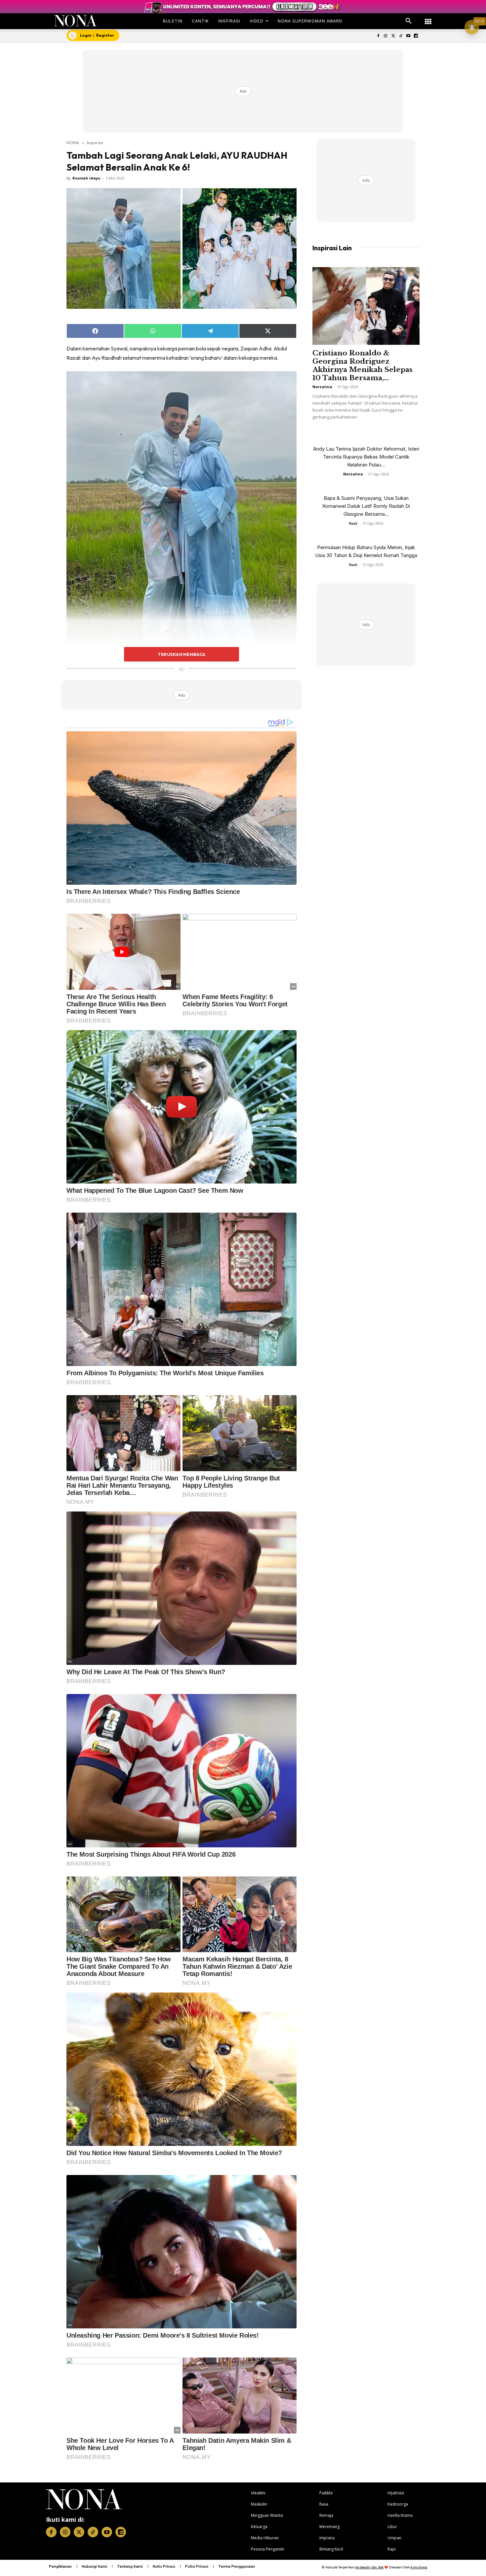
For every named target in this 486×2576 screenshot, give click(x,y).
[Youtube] (408, 36)
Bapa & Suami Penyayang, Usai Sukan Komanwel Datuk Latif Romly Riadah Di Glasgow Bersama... (366, 506)
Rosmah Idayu (86, 178)
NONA (73, 142)
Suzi (353, 523)
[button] (409, 21)
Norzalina (322, 387)
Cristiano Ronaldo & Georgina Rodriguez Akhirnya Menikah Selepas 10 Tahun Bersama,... (363, 365)
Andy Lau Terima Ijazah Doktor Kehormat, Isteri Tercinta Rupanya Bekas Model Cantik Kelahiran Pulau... (366, 457)
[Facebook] (378, 36)
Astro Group (419, 2567)
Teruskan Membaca (182, 654)
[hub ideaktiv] (428, 18)
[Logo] (76, 21)
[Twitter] (393, 36)
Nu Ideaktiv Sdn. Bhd (369, 2567)
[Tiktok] (401, 36)
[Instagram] (386, 36)
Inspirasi (95, 142)
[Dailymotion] (416, 36)
